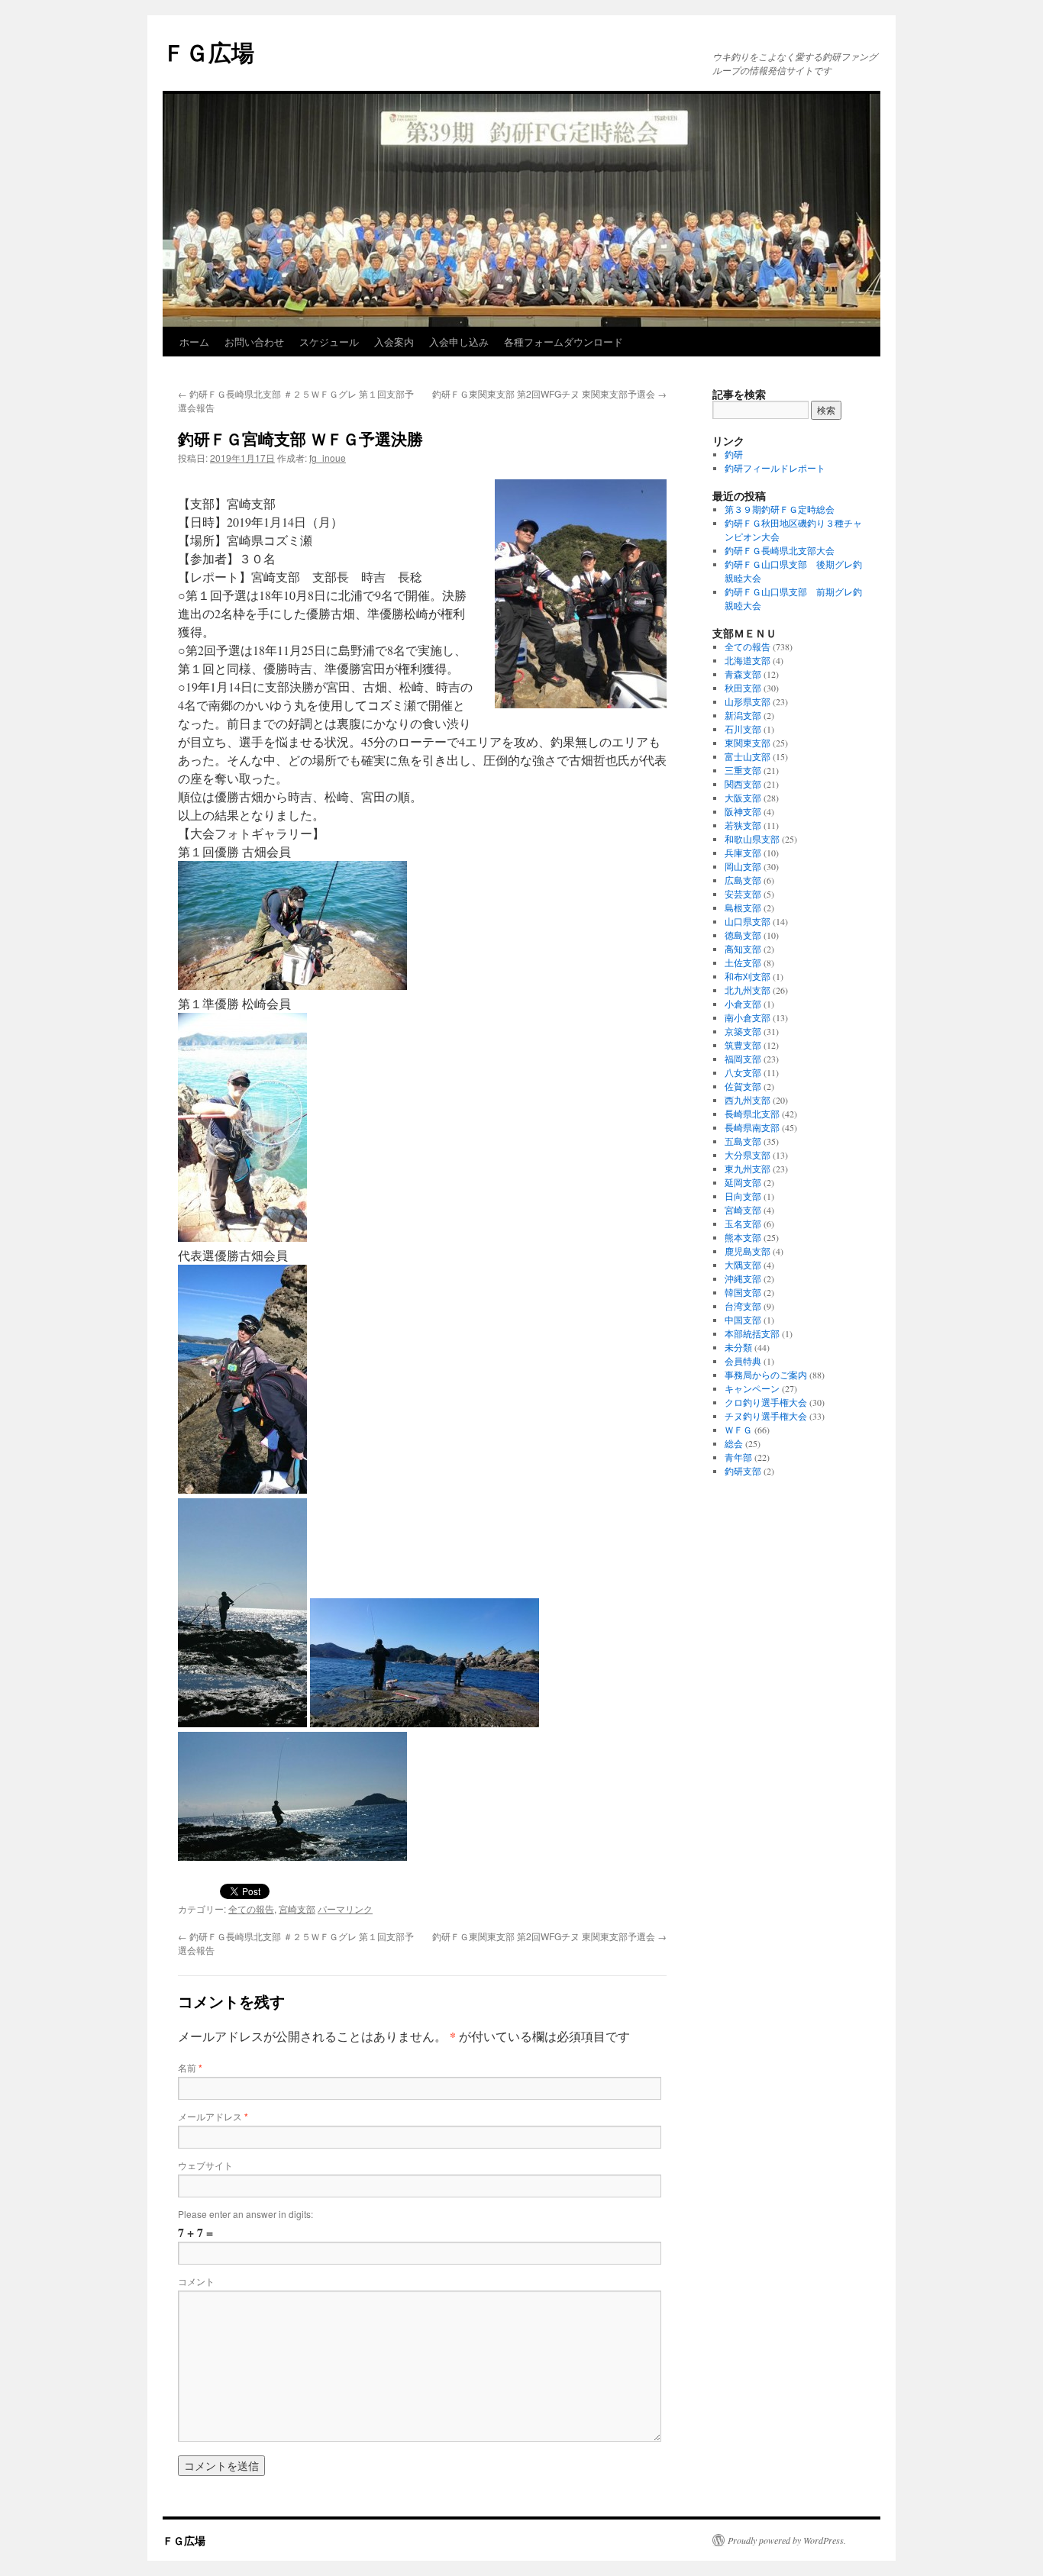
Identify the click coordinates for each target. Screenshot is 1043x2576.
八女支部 (743, 1072)
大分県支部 (748, 1155)
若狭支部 (743, 825)
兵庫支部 (743, 853)
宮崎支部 (297, 1909)
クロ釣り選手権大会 (766, 1402)
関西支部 (743, 784)
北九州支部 (748, 990)
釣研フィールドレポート (775, 468)
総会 (734, 1443)
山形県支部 (748, 701)
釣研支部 (743, 1471)
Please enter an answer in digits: (245, 2214)
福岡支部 (743, 1059)
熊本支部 (743, 1237)
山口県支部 (748, 921)
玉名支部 (743, 1224)
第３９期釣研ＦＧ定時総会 (780, 509)
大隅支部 (743, 1265)
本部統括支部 (752, 1333)
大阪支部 (743, 798)
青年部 (738, 1457)
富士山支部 (748, 756)
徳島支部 (743, 935)
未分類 (738, 1347)
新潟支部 (743, 715)
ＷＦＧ (738, 1430)
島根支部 (743, 908)
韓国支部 (743, 1292)
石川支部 (743, 729)
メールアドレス (213, 2116)
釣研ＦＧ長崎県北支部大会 (780, 550)
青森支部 (743, 674)
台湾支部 (743, 1306)
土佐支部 (743, 962)
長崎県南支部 (752, 1127)
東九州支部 (748, 1169)
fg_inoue (328, 458)
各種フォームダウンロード (563, 342)
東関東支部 (748, 743)
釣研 (734, 454)
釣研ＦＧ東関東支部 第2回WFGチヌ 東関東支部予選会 (549, 393)
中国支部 (743, 1320)
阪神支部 (743, 811)
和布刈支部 (748, 976)
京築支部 (743, 1031)
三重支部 (743, 770)
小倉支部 (743, 1004)
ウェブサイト (205, 2165)
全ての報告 (251, 1909)
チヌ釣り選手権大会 (766, 1416)
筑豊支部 (743, 1045)
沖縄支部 (743, 1278)
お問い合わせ (254, 342)
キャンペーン (752, 1388)
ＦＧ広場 (208, 52)
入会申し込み (459, 342)
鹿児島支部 (748, 1251)
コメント (196, 2281)
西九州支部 (748, 1100)
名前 (190, 2067)
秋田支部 (743, 688)
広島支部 (743, 880)
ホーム (194, 342)
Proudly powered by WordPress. (787, 2540)
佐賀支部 (743, 1086)
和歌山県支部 (752, 839)
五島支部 (743, 1141)
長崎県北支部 (752, 1114)
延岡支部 (743, 1182)
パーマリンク (345, 1909)
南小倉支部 (748, 1017)
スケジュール (329, 342)
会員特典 (743, 1361)
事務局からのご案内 (766, 1375)
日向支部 (743, 1196)
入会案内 (394, 342)
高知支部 (743, 949)
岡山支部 (743, 866)
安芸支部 (743, 894)
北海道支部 (748, 660)
